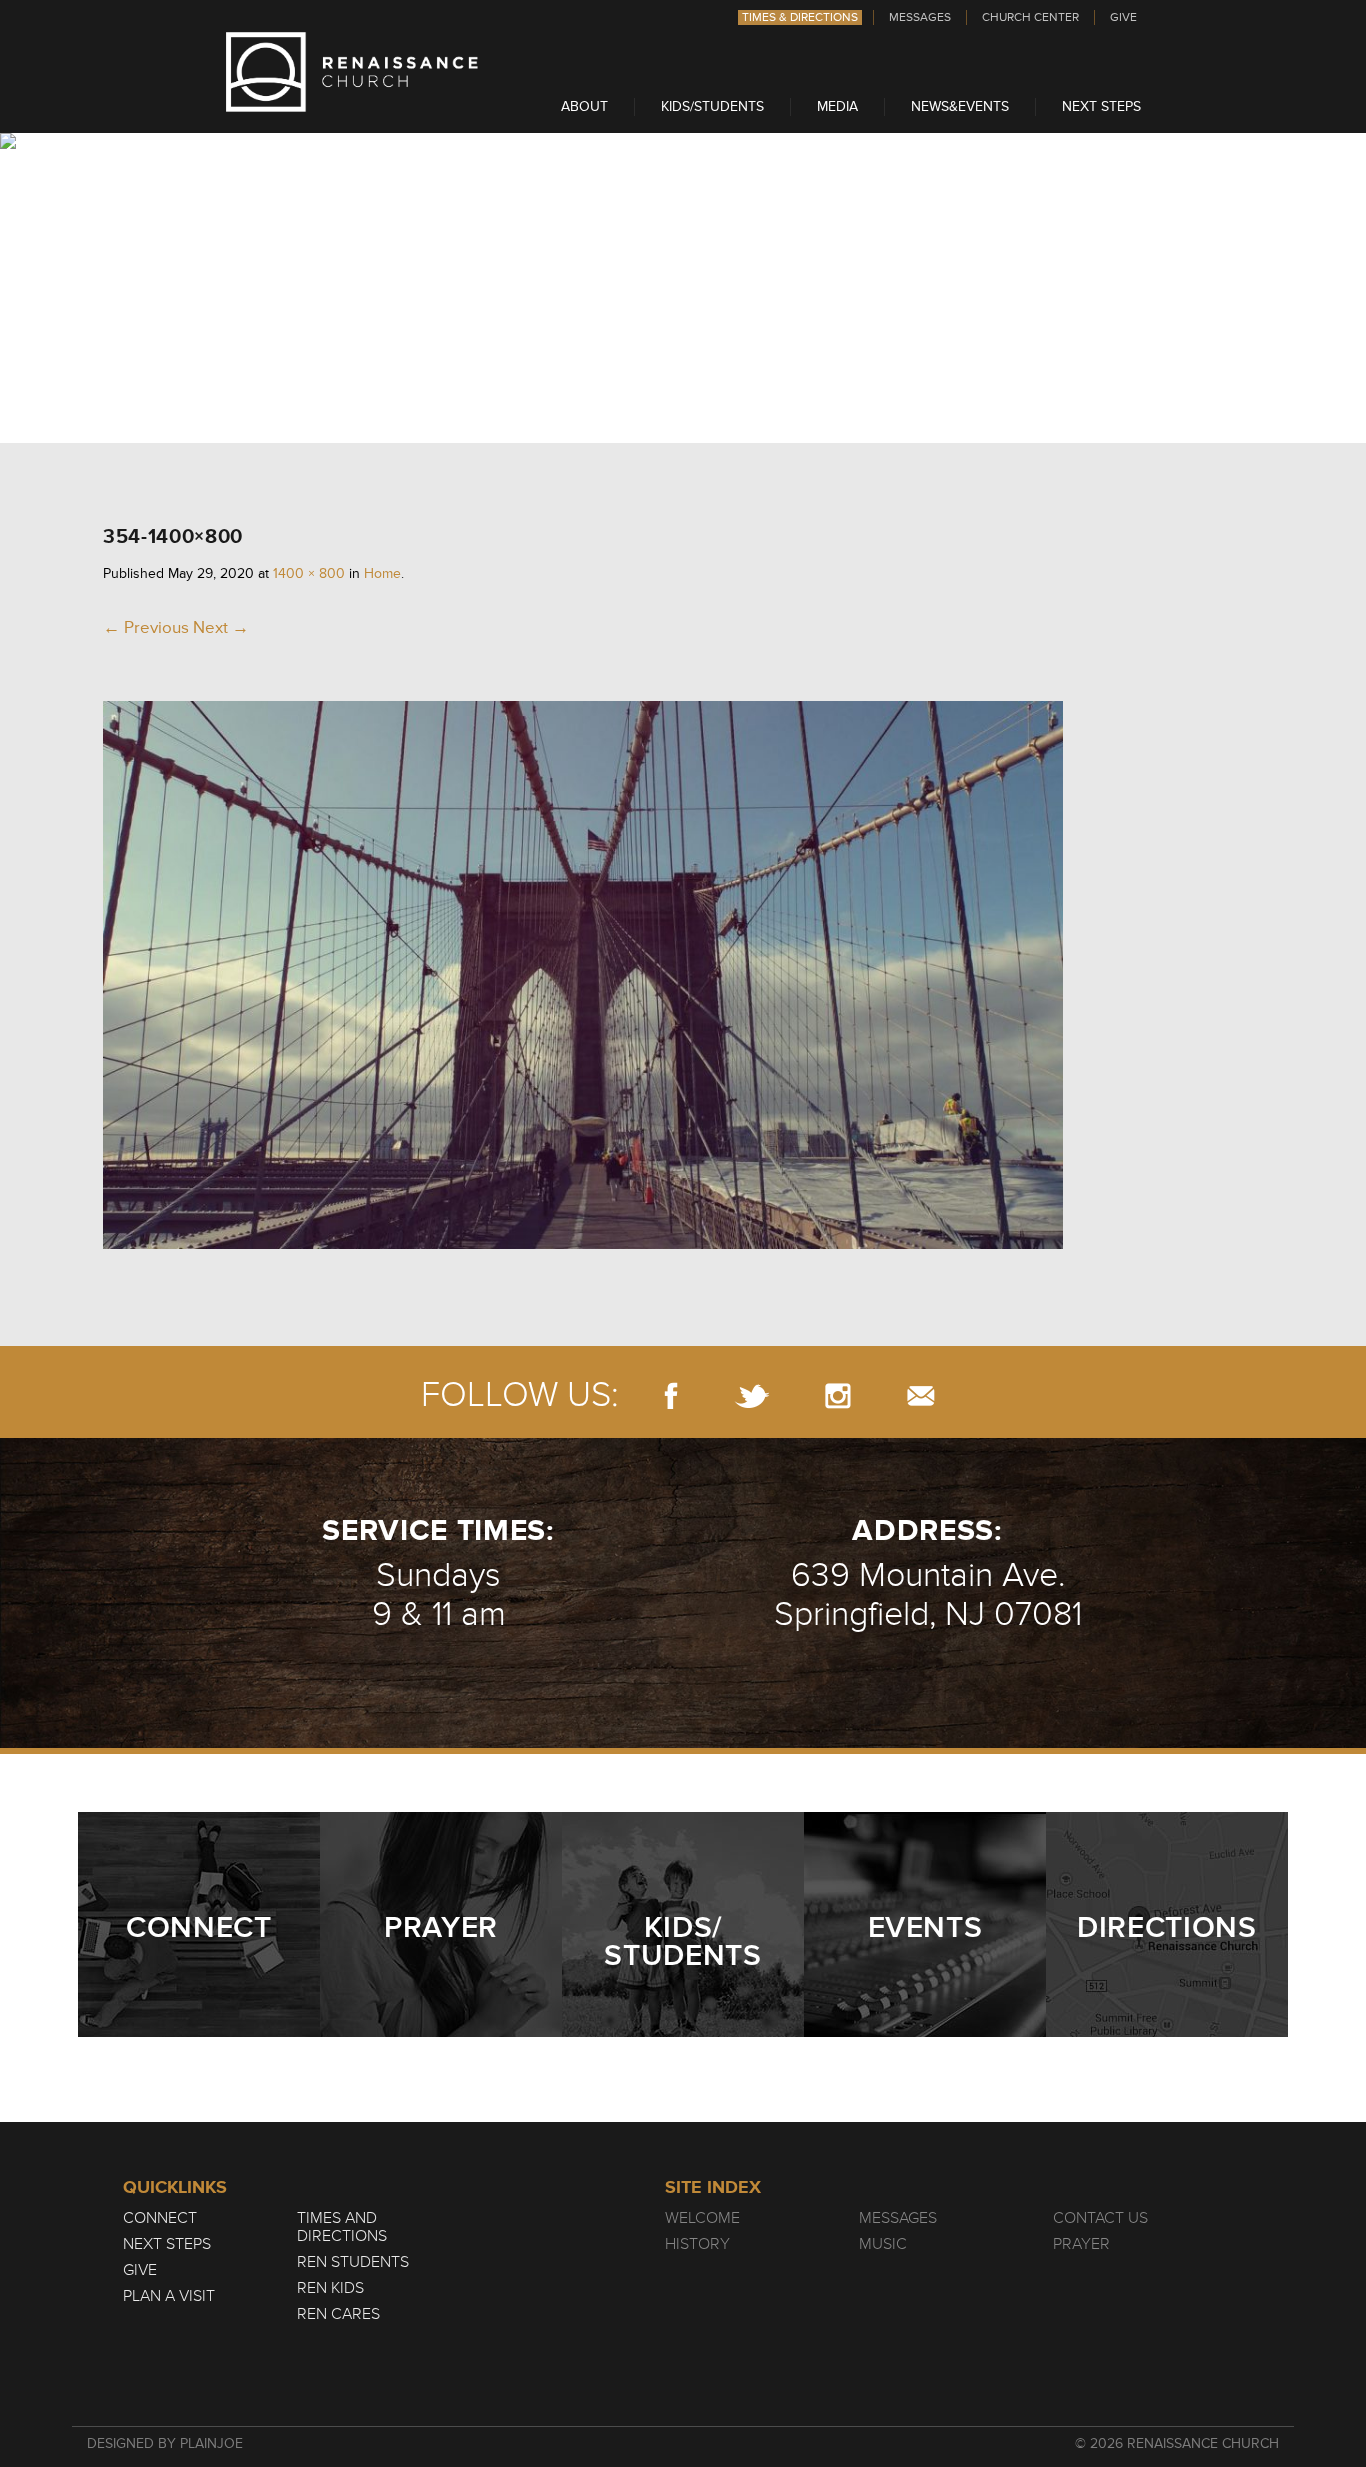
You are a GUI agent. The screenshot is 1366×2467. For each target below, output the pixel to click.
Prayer (1081, 2244)
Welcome (702, 2218)
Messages (920, 17)
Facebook (671, 1395)
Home (382, 573)
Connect (160, 2218)
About (584, 106)
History (697, 2244)
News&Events (960, 106)
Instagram (838, 1395)
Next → (221, 627)
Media (837, 106)
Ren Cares (338, 2314)
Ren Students (353, 2262)
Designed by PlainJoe (165, 2443)
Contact (921, 1395)
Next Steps (1101, 106)
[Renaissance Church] (352, 106)
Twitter (751, 1395)
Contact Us (1100, 2218)
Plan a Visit (169, 2296)
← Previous (146, 627)
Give (1123, 17)
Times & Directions (800, 17)
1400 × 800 (309, 573)
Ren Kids (330, 2288)
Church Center (1030, 17)
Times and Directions (342, 2227)
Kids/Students (712, 106)
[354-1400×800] (583, 1243)
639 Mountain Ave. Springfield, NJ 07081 (928, 1595)
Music (883, 2244)
